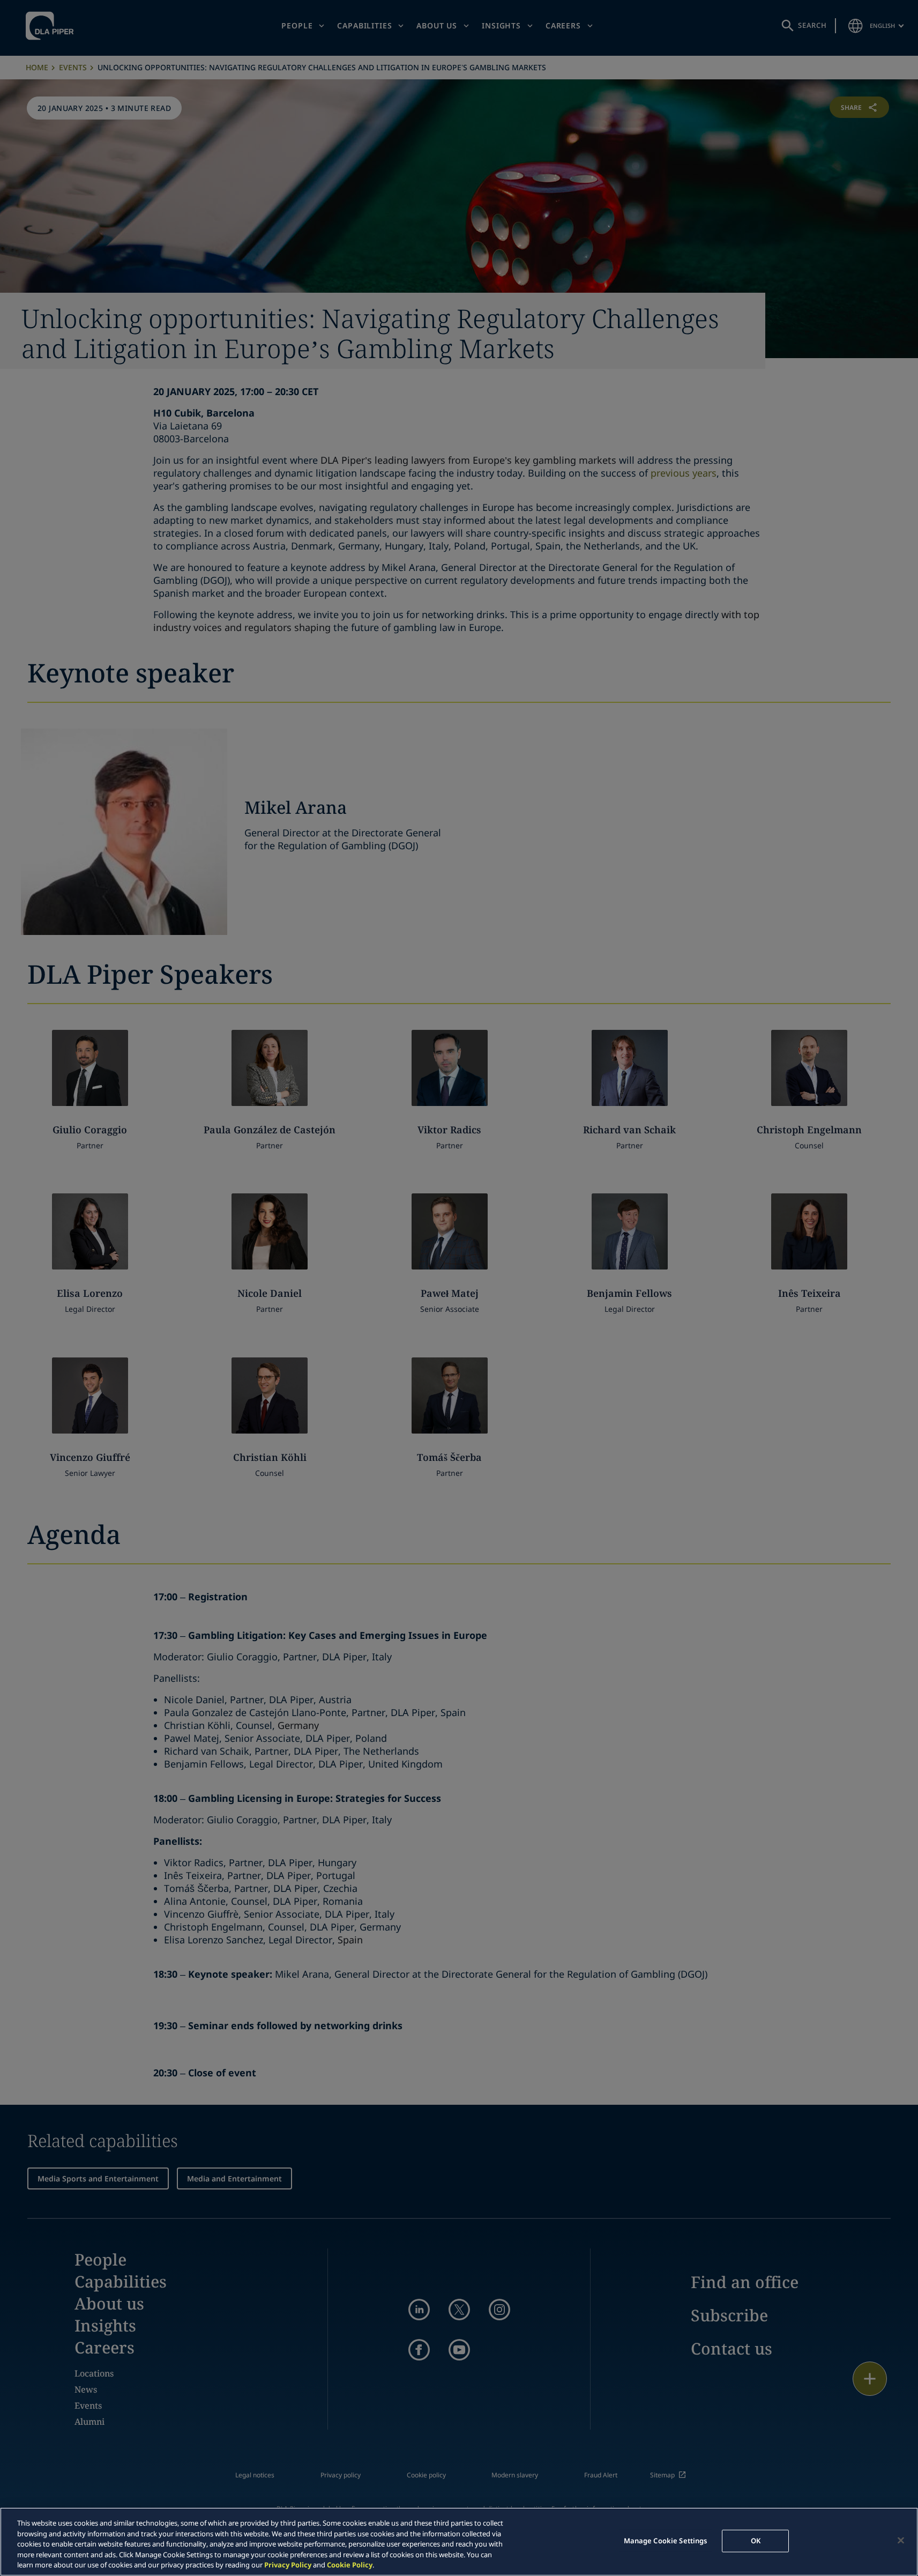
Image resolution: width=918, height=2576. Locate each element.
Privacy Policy (288, 2565)
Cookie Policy (350, 2565)
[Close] (901, 2541)
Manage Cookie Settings (666, 2541)
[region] (459, 2542)
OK (756, 2541)
